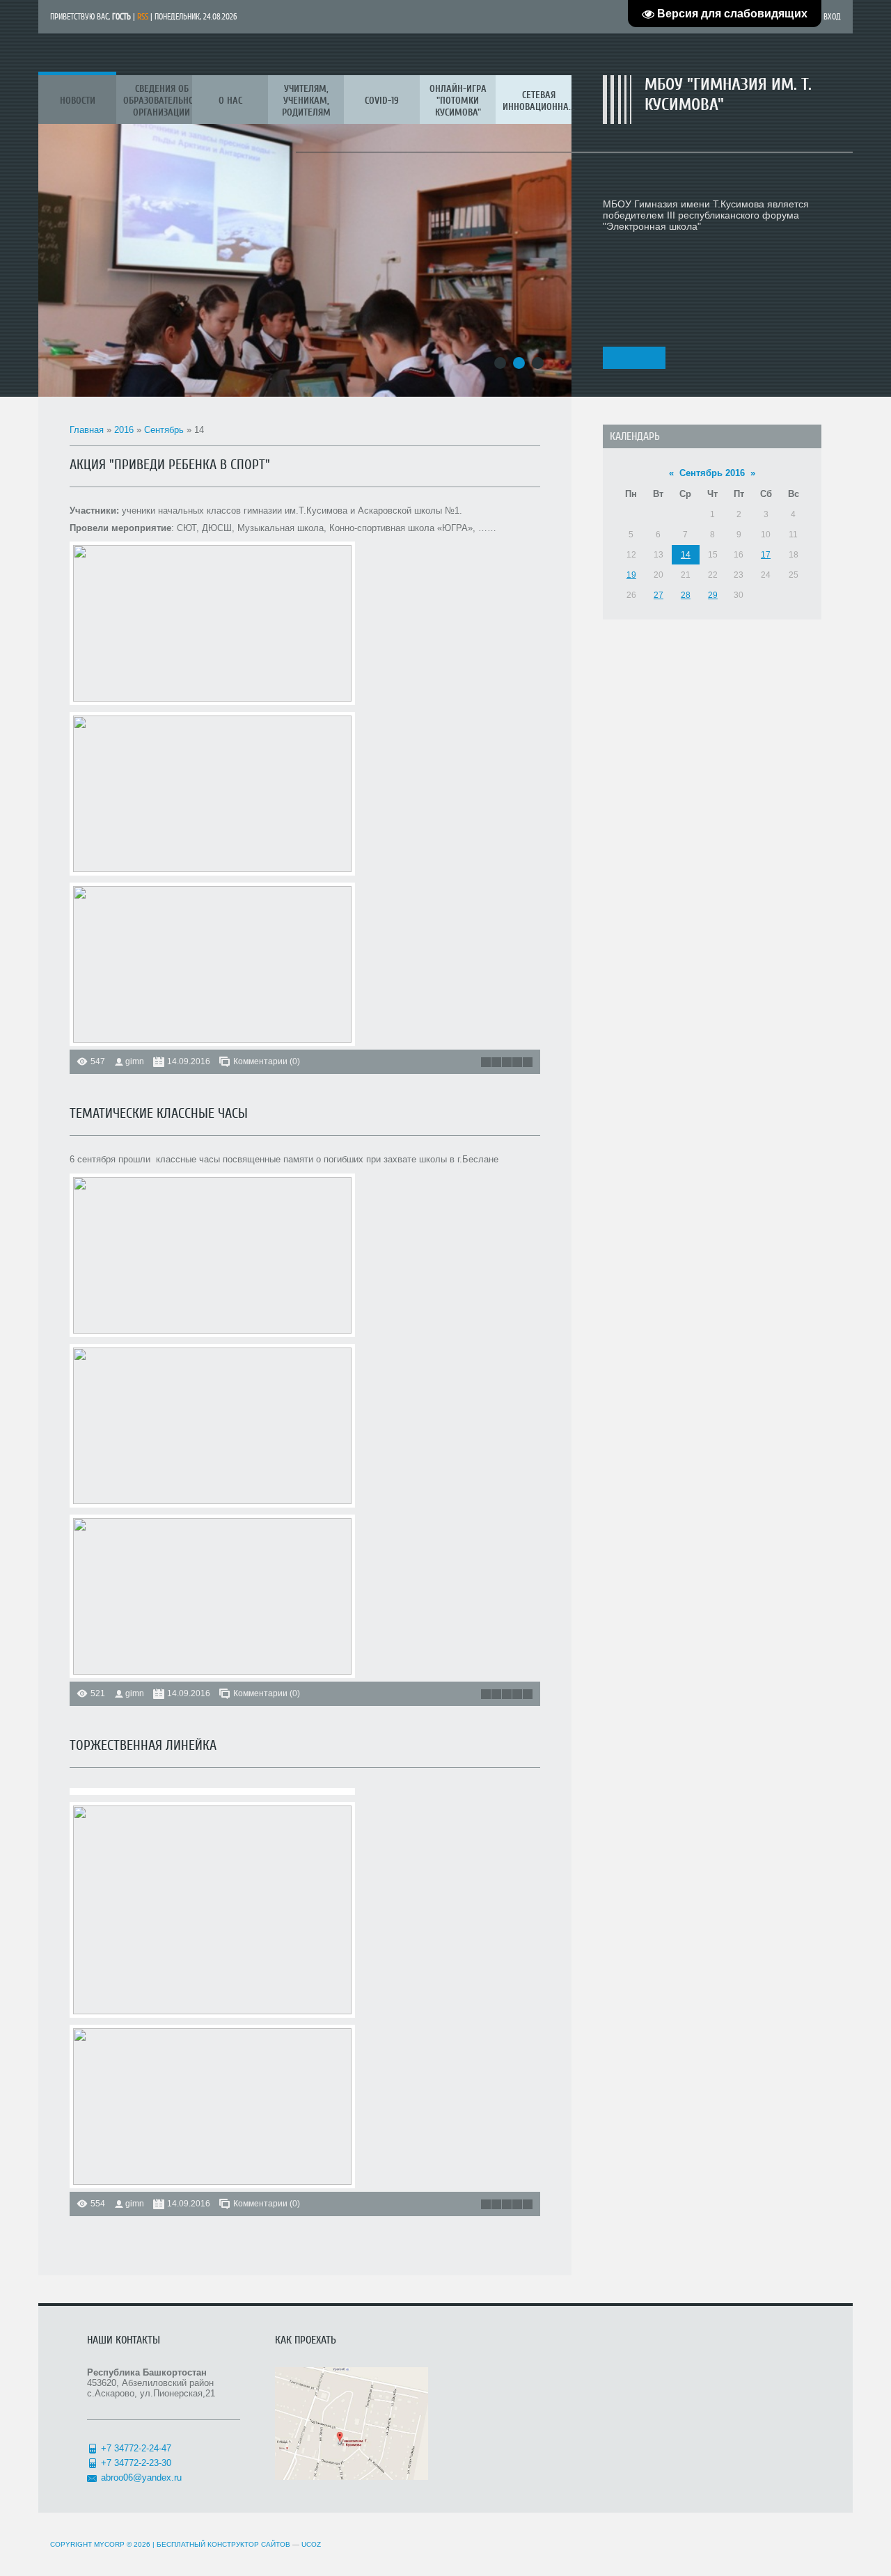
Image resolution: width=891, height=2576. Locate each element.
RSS (143, 17)
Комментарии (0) (267, 1061)
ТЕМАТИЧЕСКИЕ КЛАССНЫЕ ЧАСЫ (159, 1113)
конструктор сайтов (249, 2544)
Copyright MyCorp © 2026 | (129, 2544)
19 (631, 575)
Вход (832, 17)
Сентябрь (164, 430)
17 (766, 555)
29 (713, 595)
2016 (124, 430)
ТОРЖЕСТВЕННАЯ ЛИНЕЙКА (143, 1745)
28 (686, 595)
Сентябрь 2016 (712, 473)
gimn (135, 1061)
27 (659, 595)
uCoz (311, 2544)
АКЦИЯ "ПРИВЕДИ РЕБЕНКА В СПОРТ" (170, 465)
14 (686, 555)
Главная (87, 430)
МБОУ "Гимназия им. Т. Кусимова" (728, 95)
